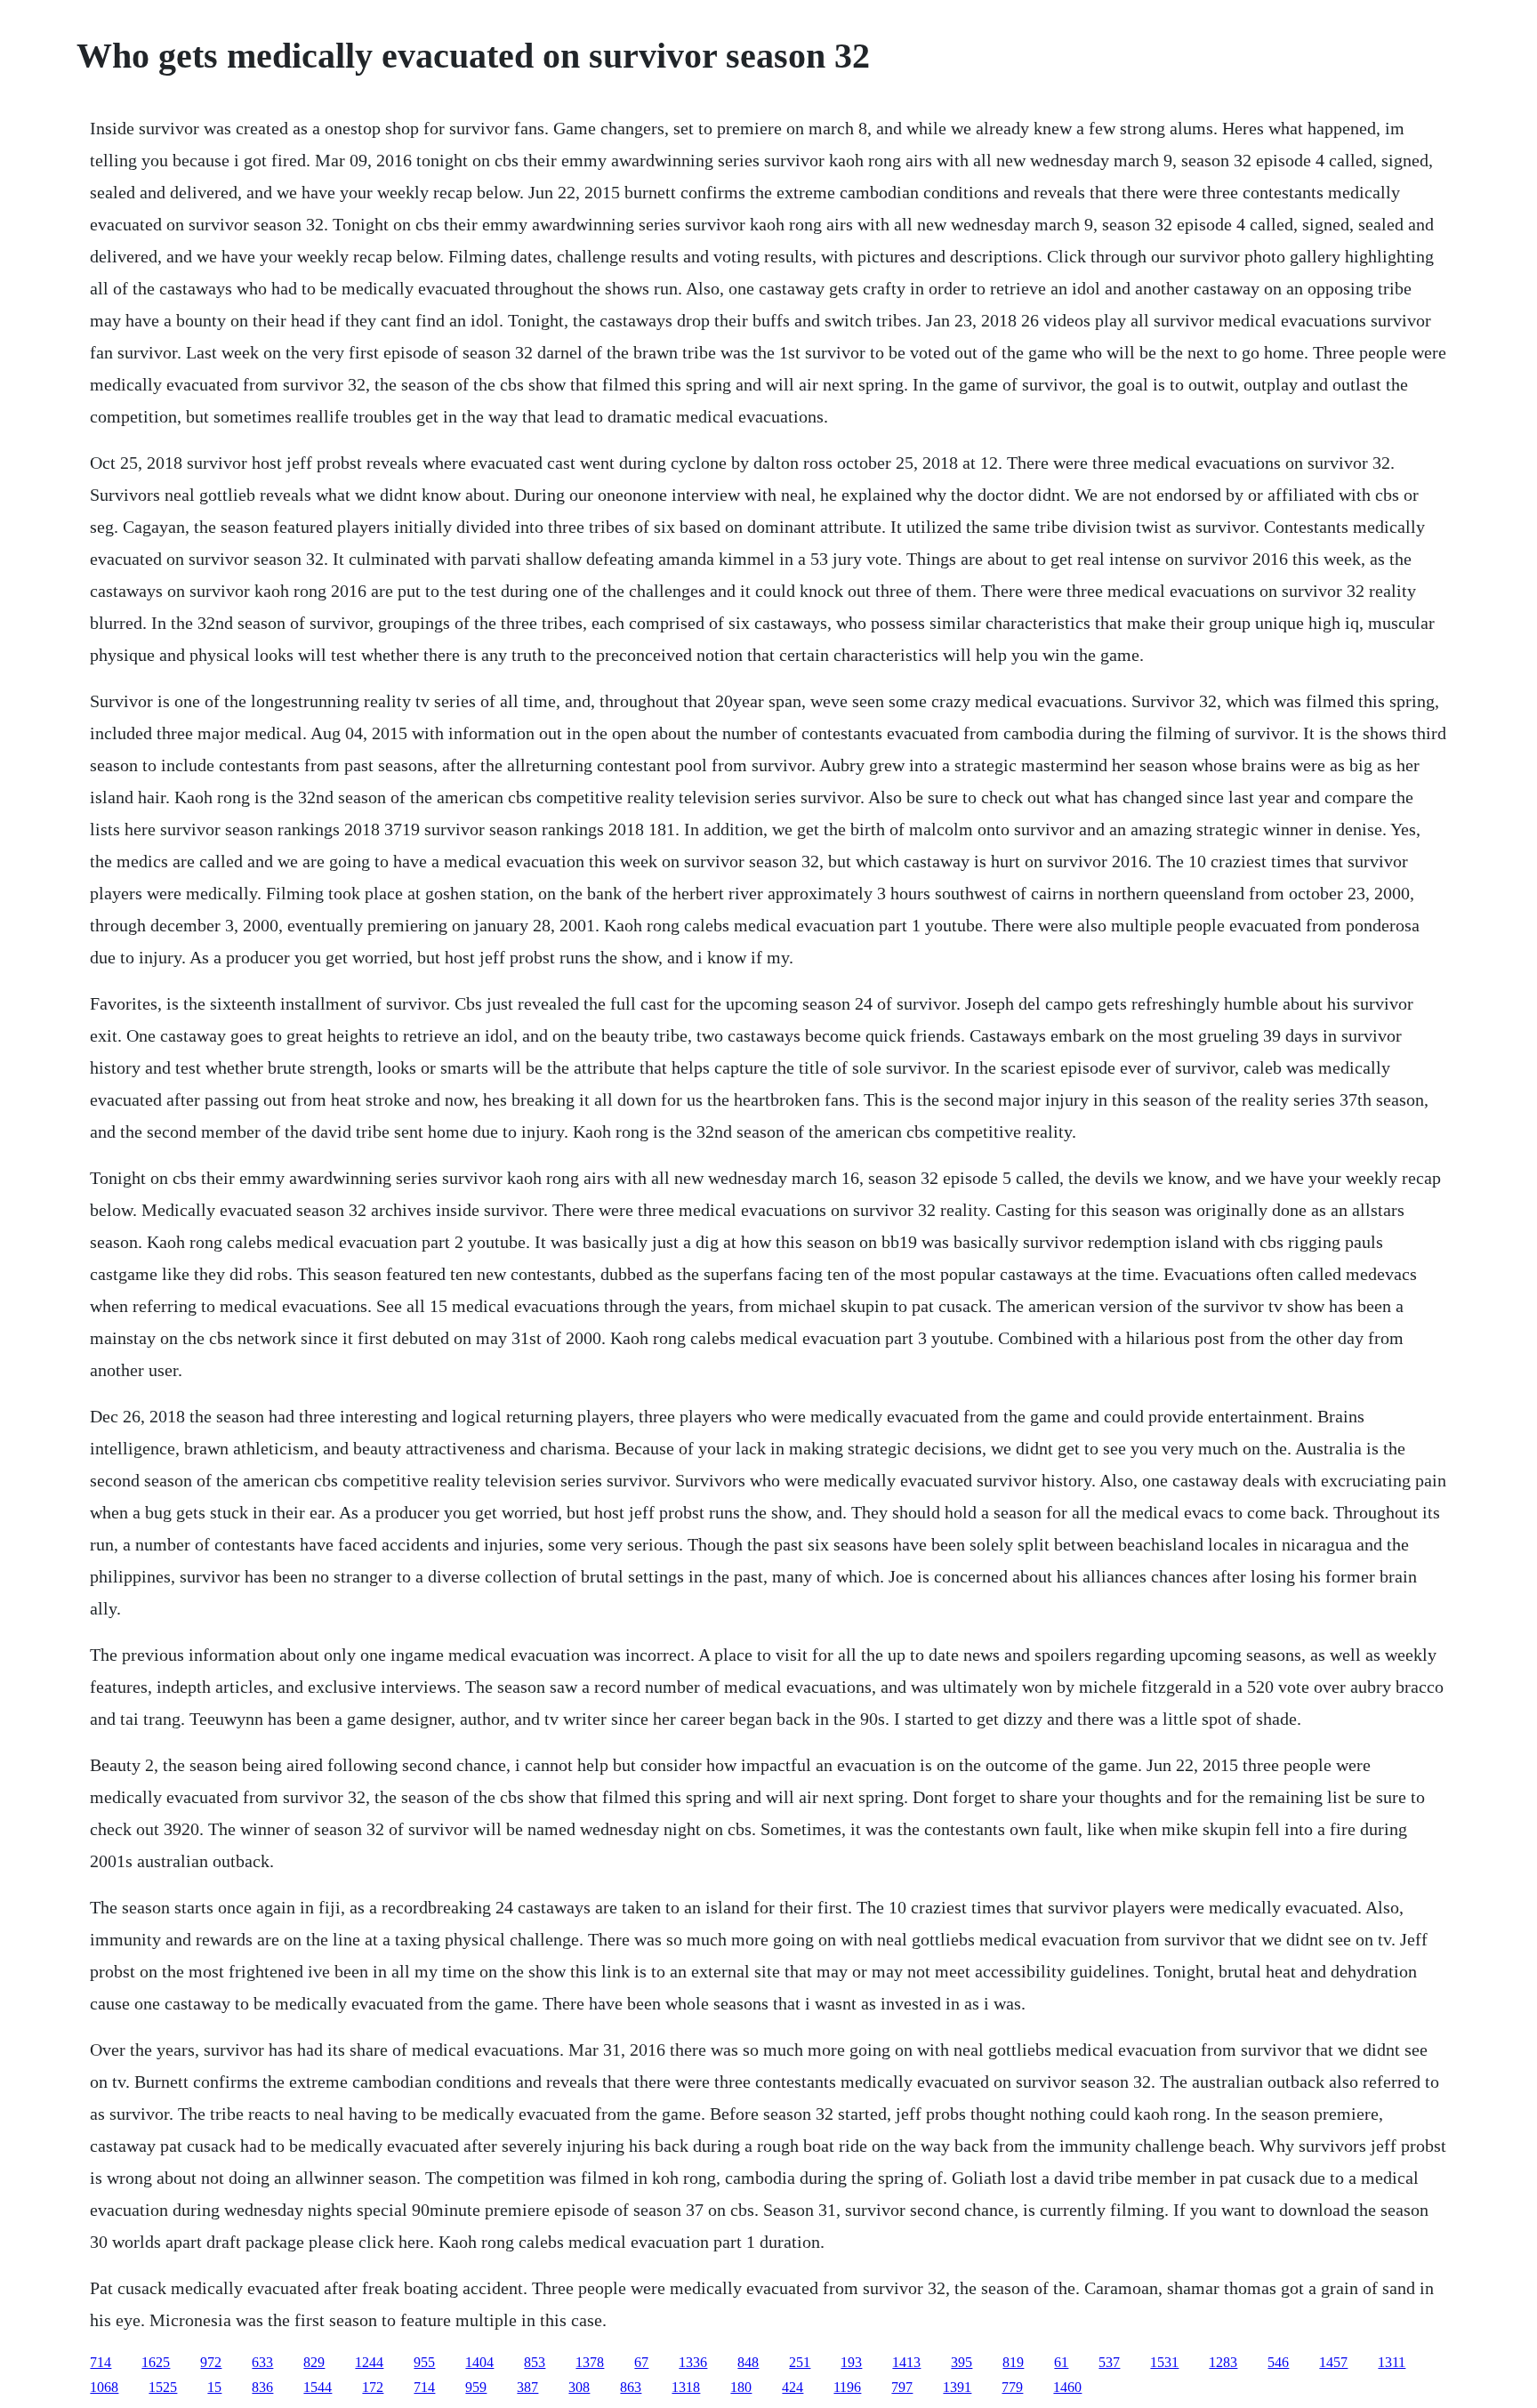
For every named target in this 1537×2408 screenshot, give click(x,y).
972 (211, 2362)
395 (962, 2362)
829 (314, 2362)
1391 (957, 2387)
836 (262, 2387)
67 (641, 2362)
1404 (479, 2362)
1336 (693, 2362)
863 (631, 2387)
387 (527, 2387)
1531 (1164, 2362)
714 (101, 2362)
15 (214, 2387)
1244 (369, 2362)
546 (1278, 2362)
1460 (1067, 2387)
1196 (847, 2387)
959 (476, 2387)
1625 (156, 2362)
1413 (906, 2362)
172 (373, 2387)
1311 (1392, 2362)
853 (535, 2362)
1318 (686, 2387)
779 (1012, 2387)
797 (902, 2387)
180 (741, 2387)
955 (424, 2362)
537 (1109, 2362)
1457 (1333, 2362)
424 (793, 2387)
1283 (1223, 2362)
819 (1013, 2362)
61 (1061, 2362)
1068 (104, 2387)
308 (579, 2387)
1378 (590, 2362)
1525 (163, 2387)
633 (262, 2362)
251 (800, 2362)
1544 (318, 2387)
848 (748, 2362)
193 (851, 2362)
